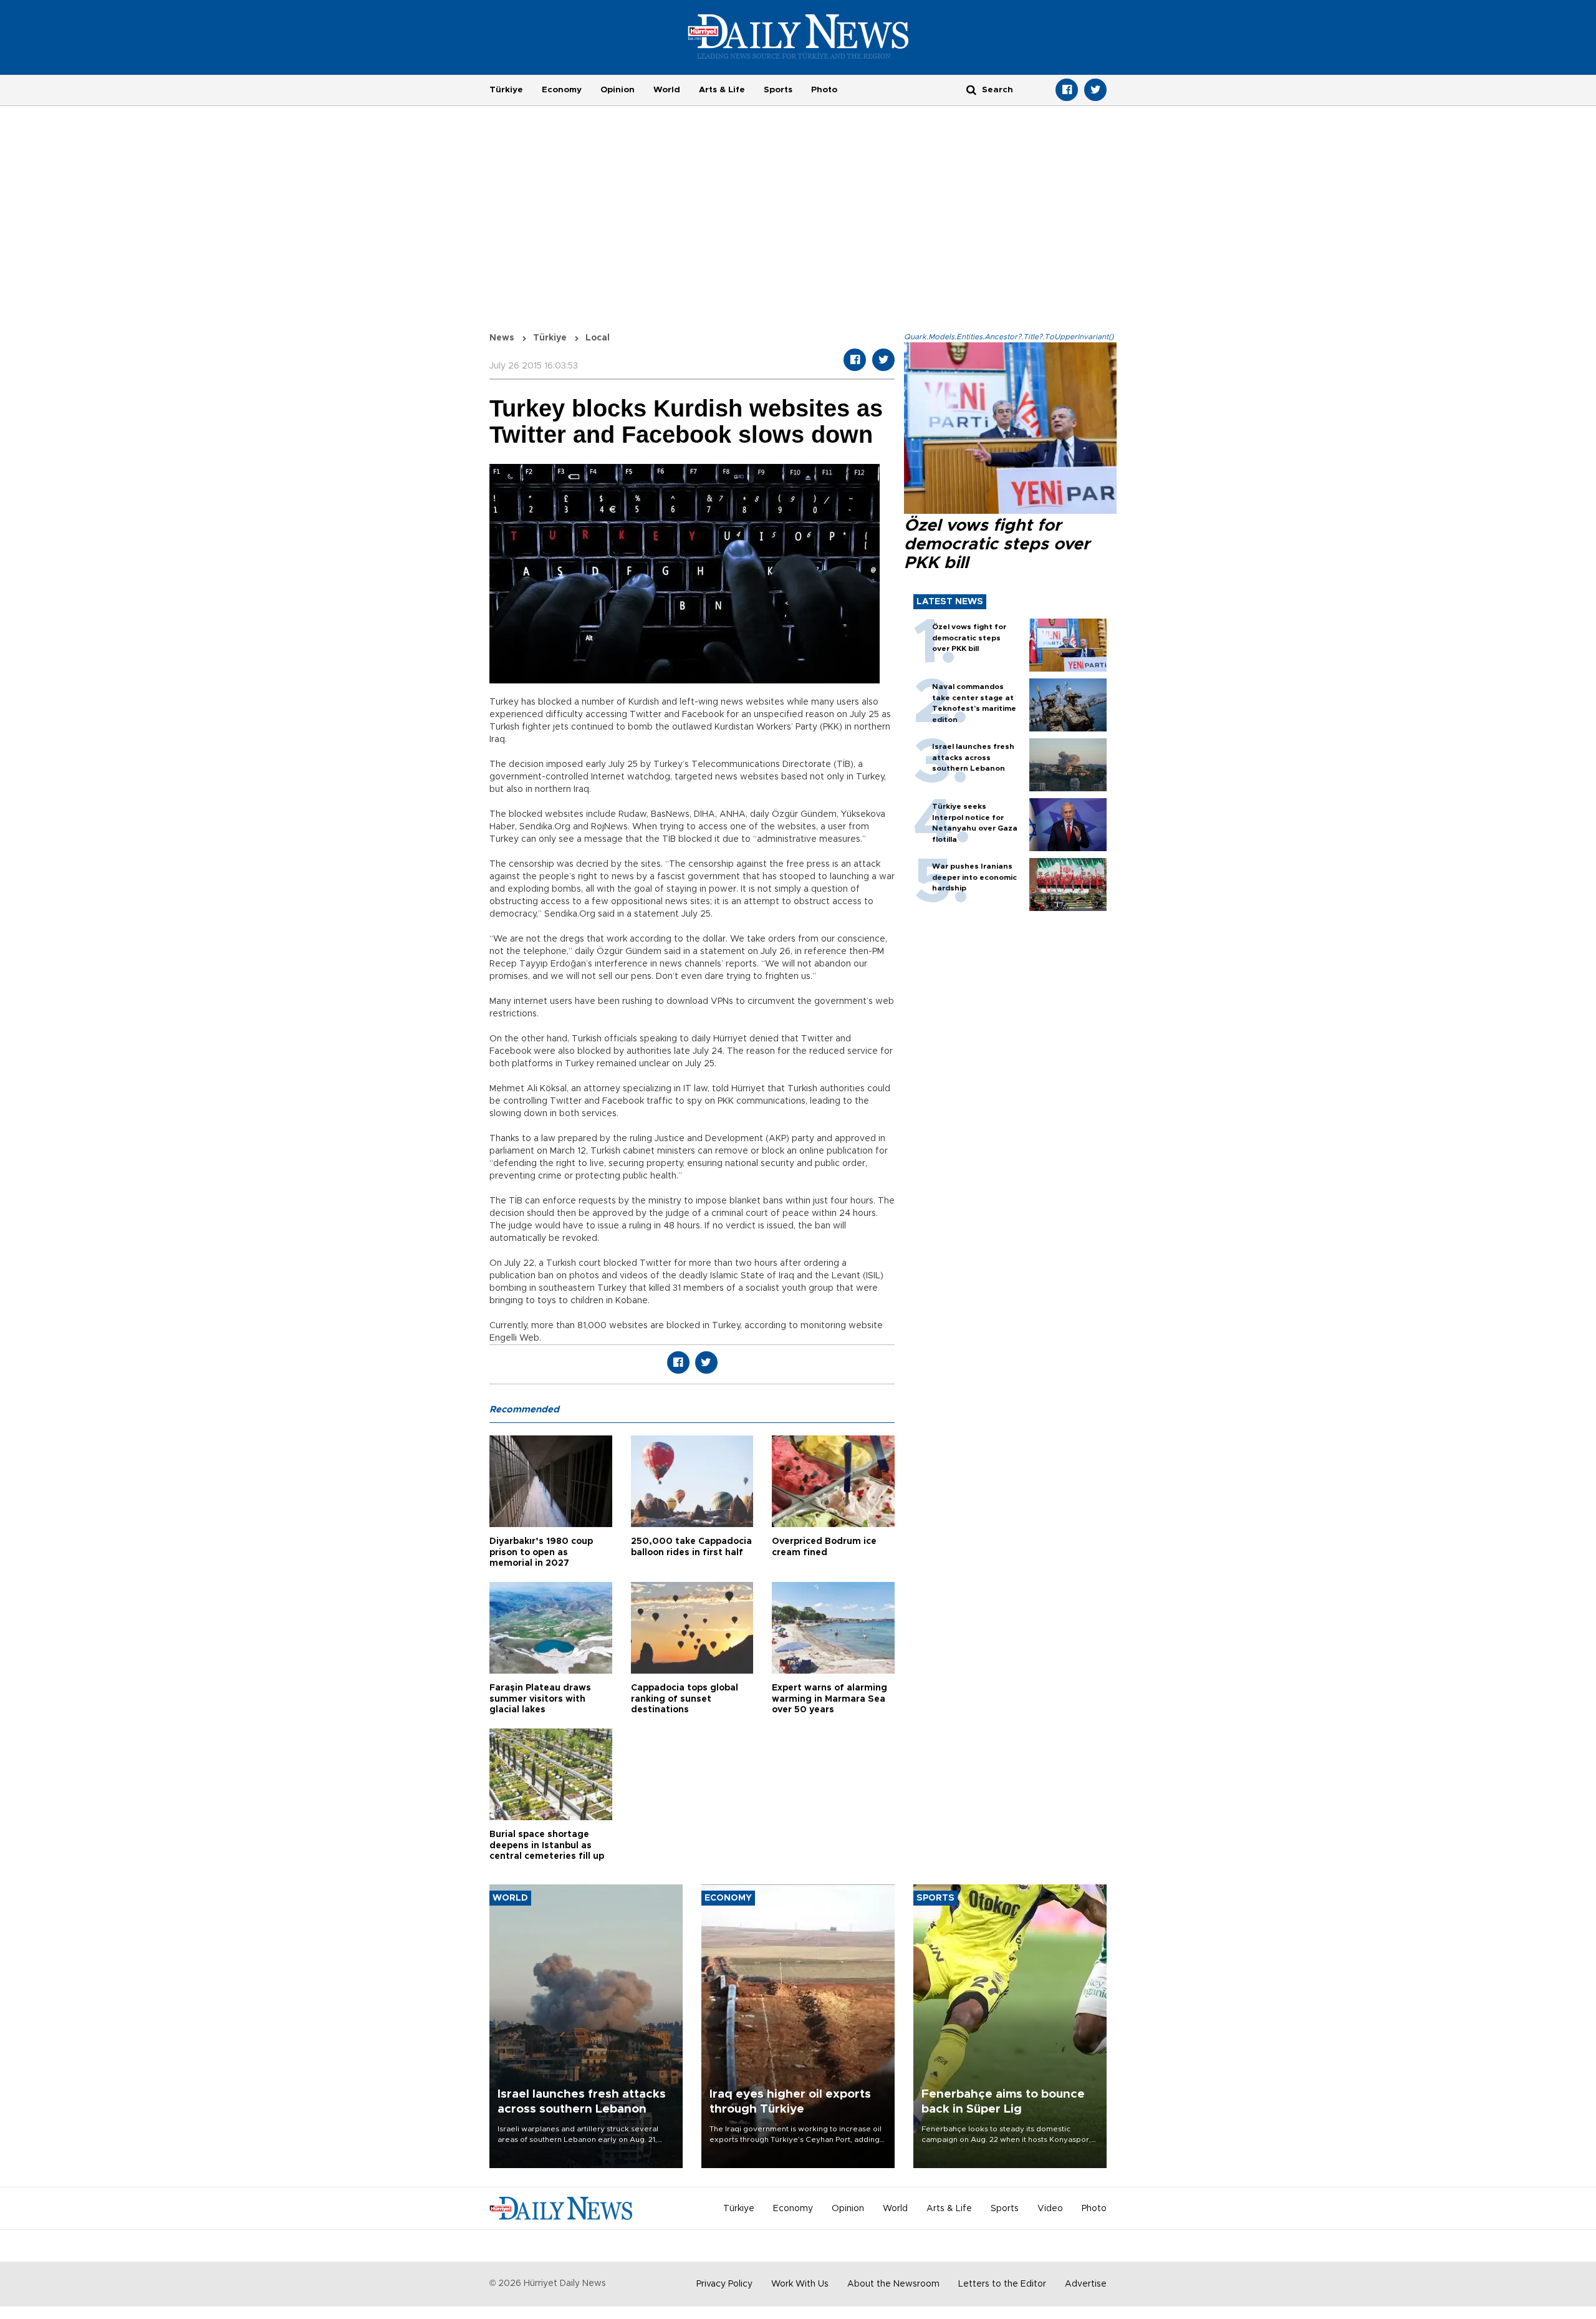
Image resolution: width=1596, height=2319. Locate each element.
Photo (824, 90)
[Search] (971, 89)
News (502, 338)
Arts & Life (722, 90)
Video (1050, 2209)
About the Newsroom (893, 2284)
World (667, 90)
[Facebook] (1067, 90)
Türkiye (506, 90)
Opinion (618, 90)
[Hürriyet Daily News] (798, 36)
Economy (562, 90)
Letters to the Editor (1002, 2284)
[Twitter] (1095, 90)
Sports (778, 90)
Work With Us (800, 2284)
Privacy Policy (724, 2284)
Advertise (1086, 2284)
